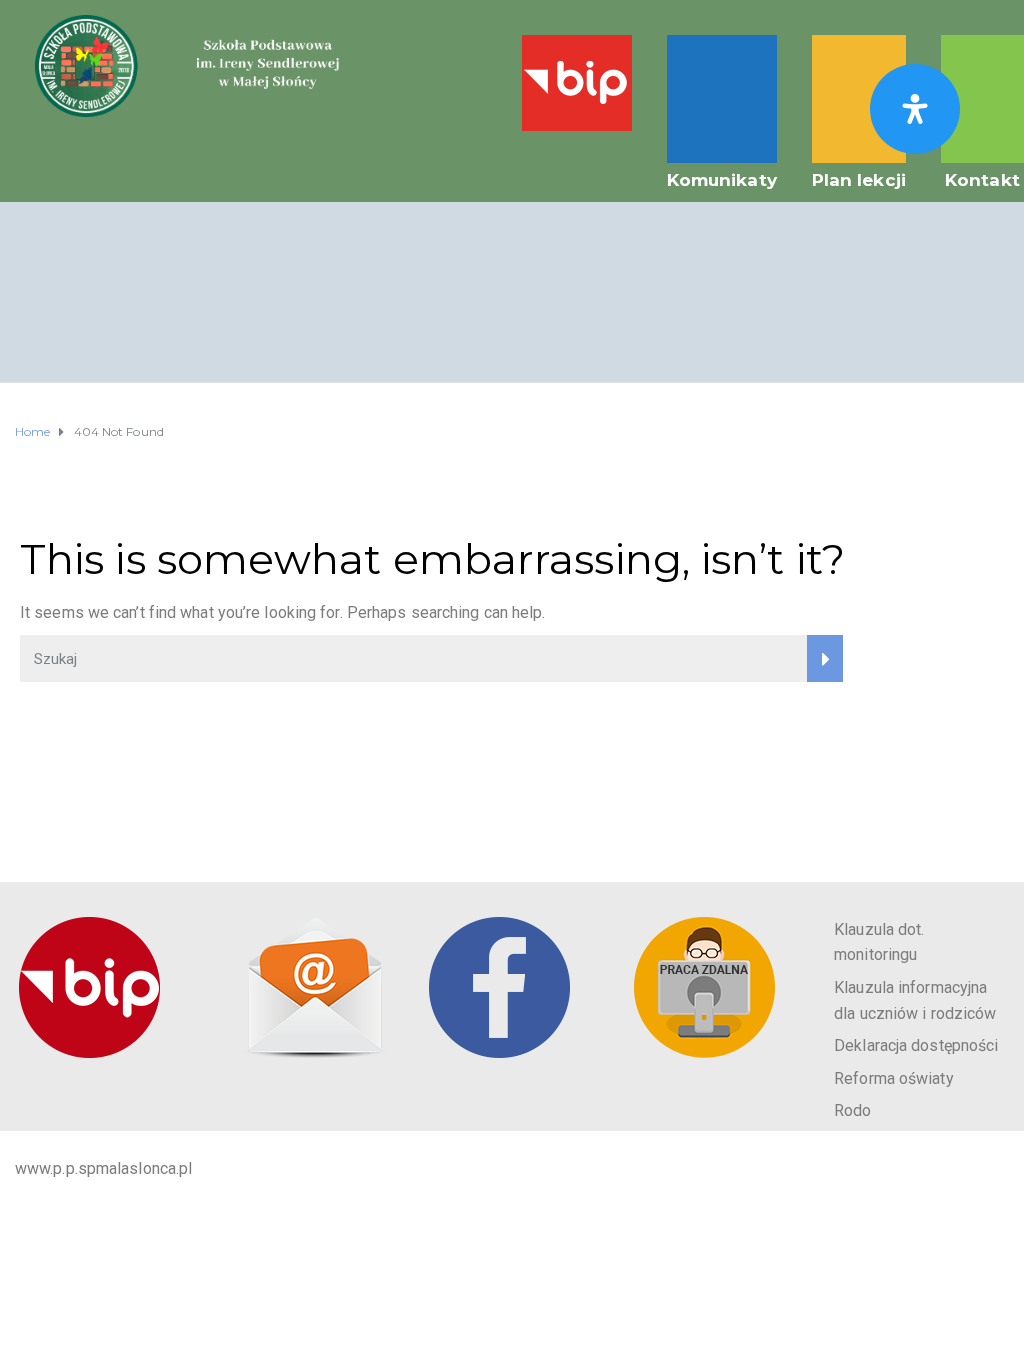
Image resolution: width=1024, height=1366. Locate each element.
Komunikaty (722, 180)
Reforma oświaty (894, 1078)
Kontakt (982, 180)
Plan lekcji (859, 180)
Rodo (852, 1110)
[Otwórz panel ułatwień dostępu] (915, 109)
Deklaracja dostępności (916, 1045)
